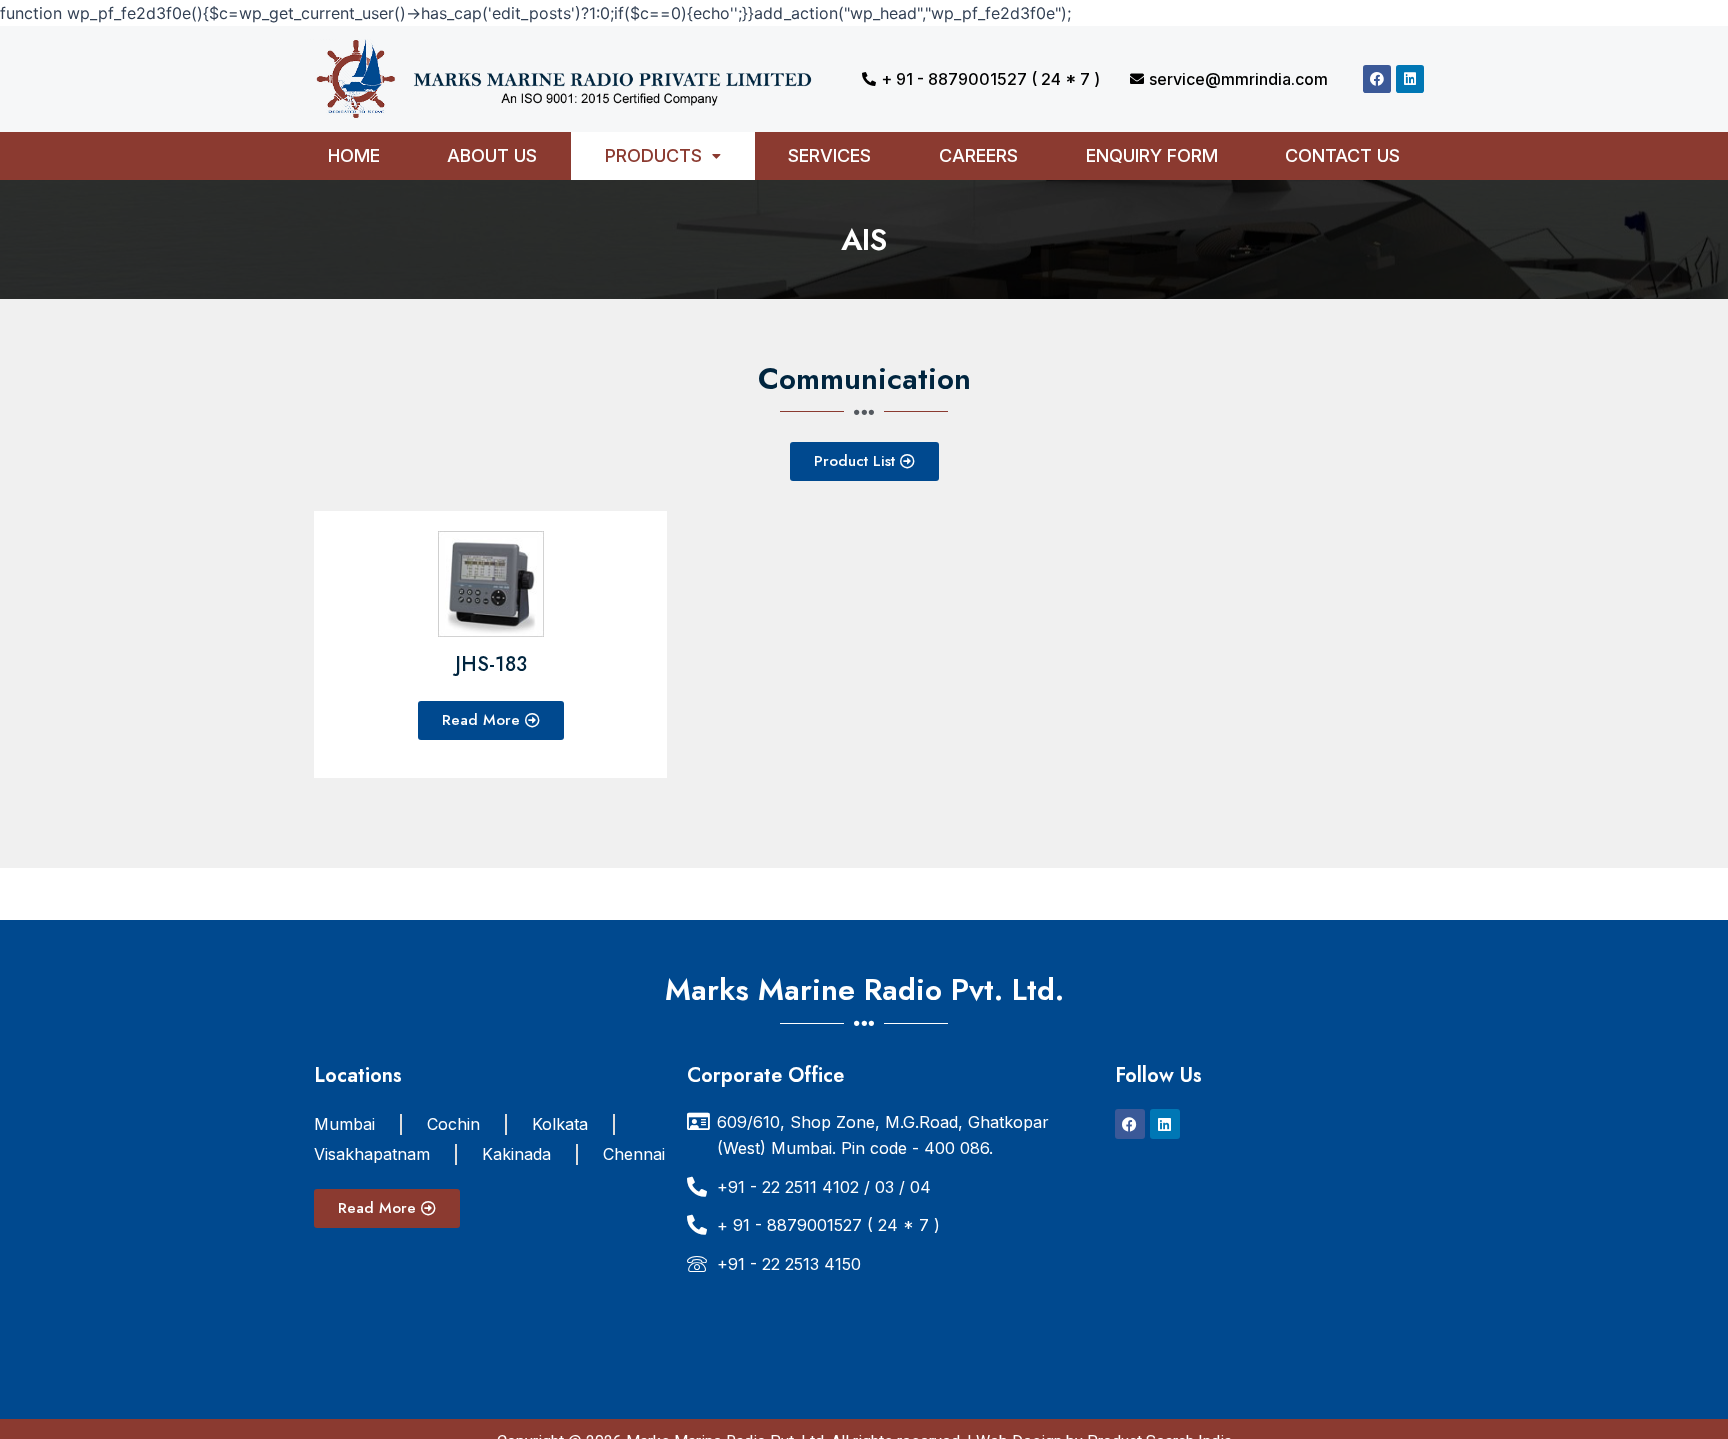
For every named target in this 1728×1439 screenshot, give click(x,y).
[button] (663, 156)
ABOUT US (492, 155)
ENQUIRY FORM (1152, 155)
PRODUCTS (653, 155)
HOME (354, 155)
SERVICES (829, 155)
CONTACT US (1342, 155)
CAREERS (978, 155)
